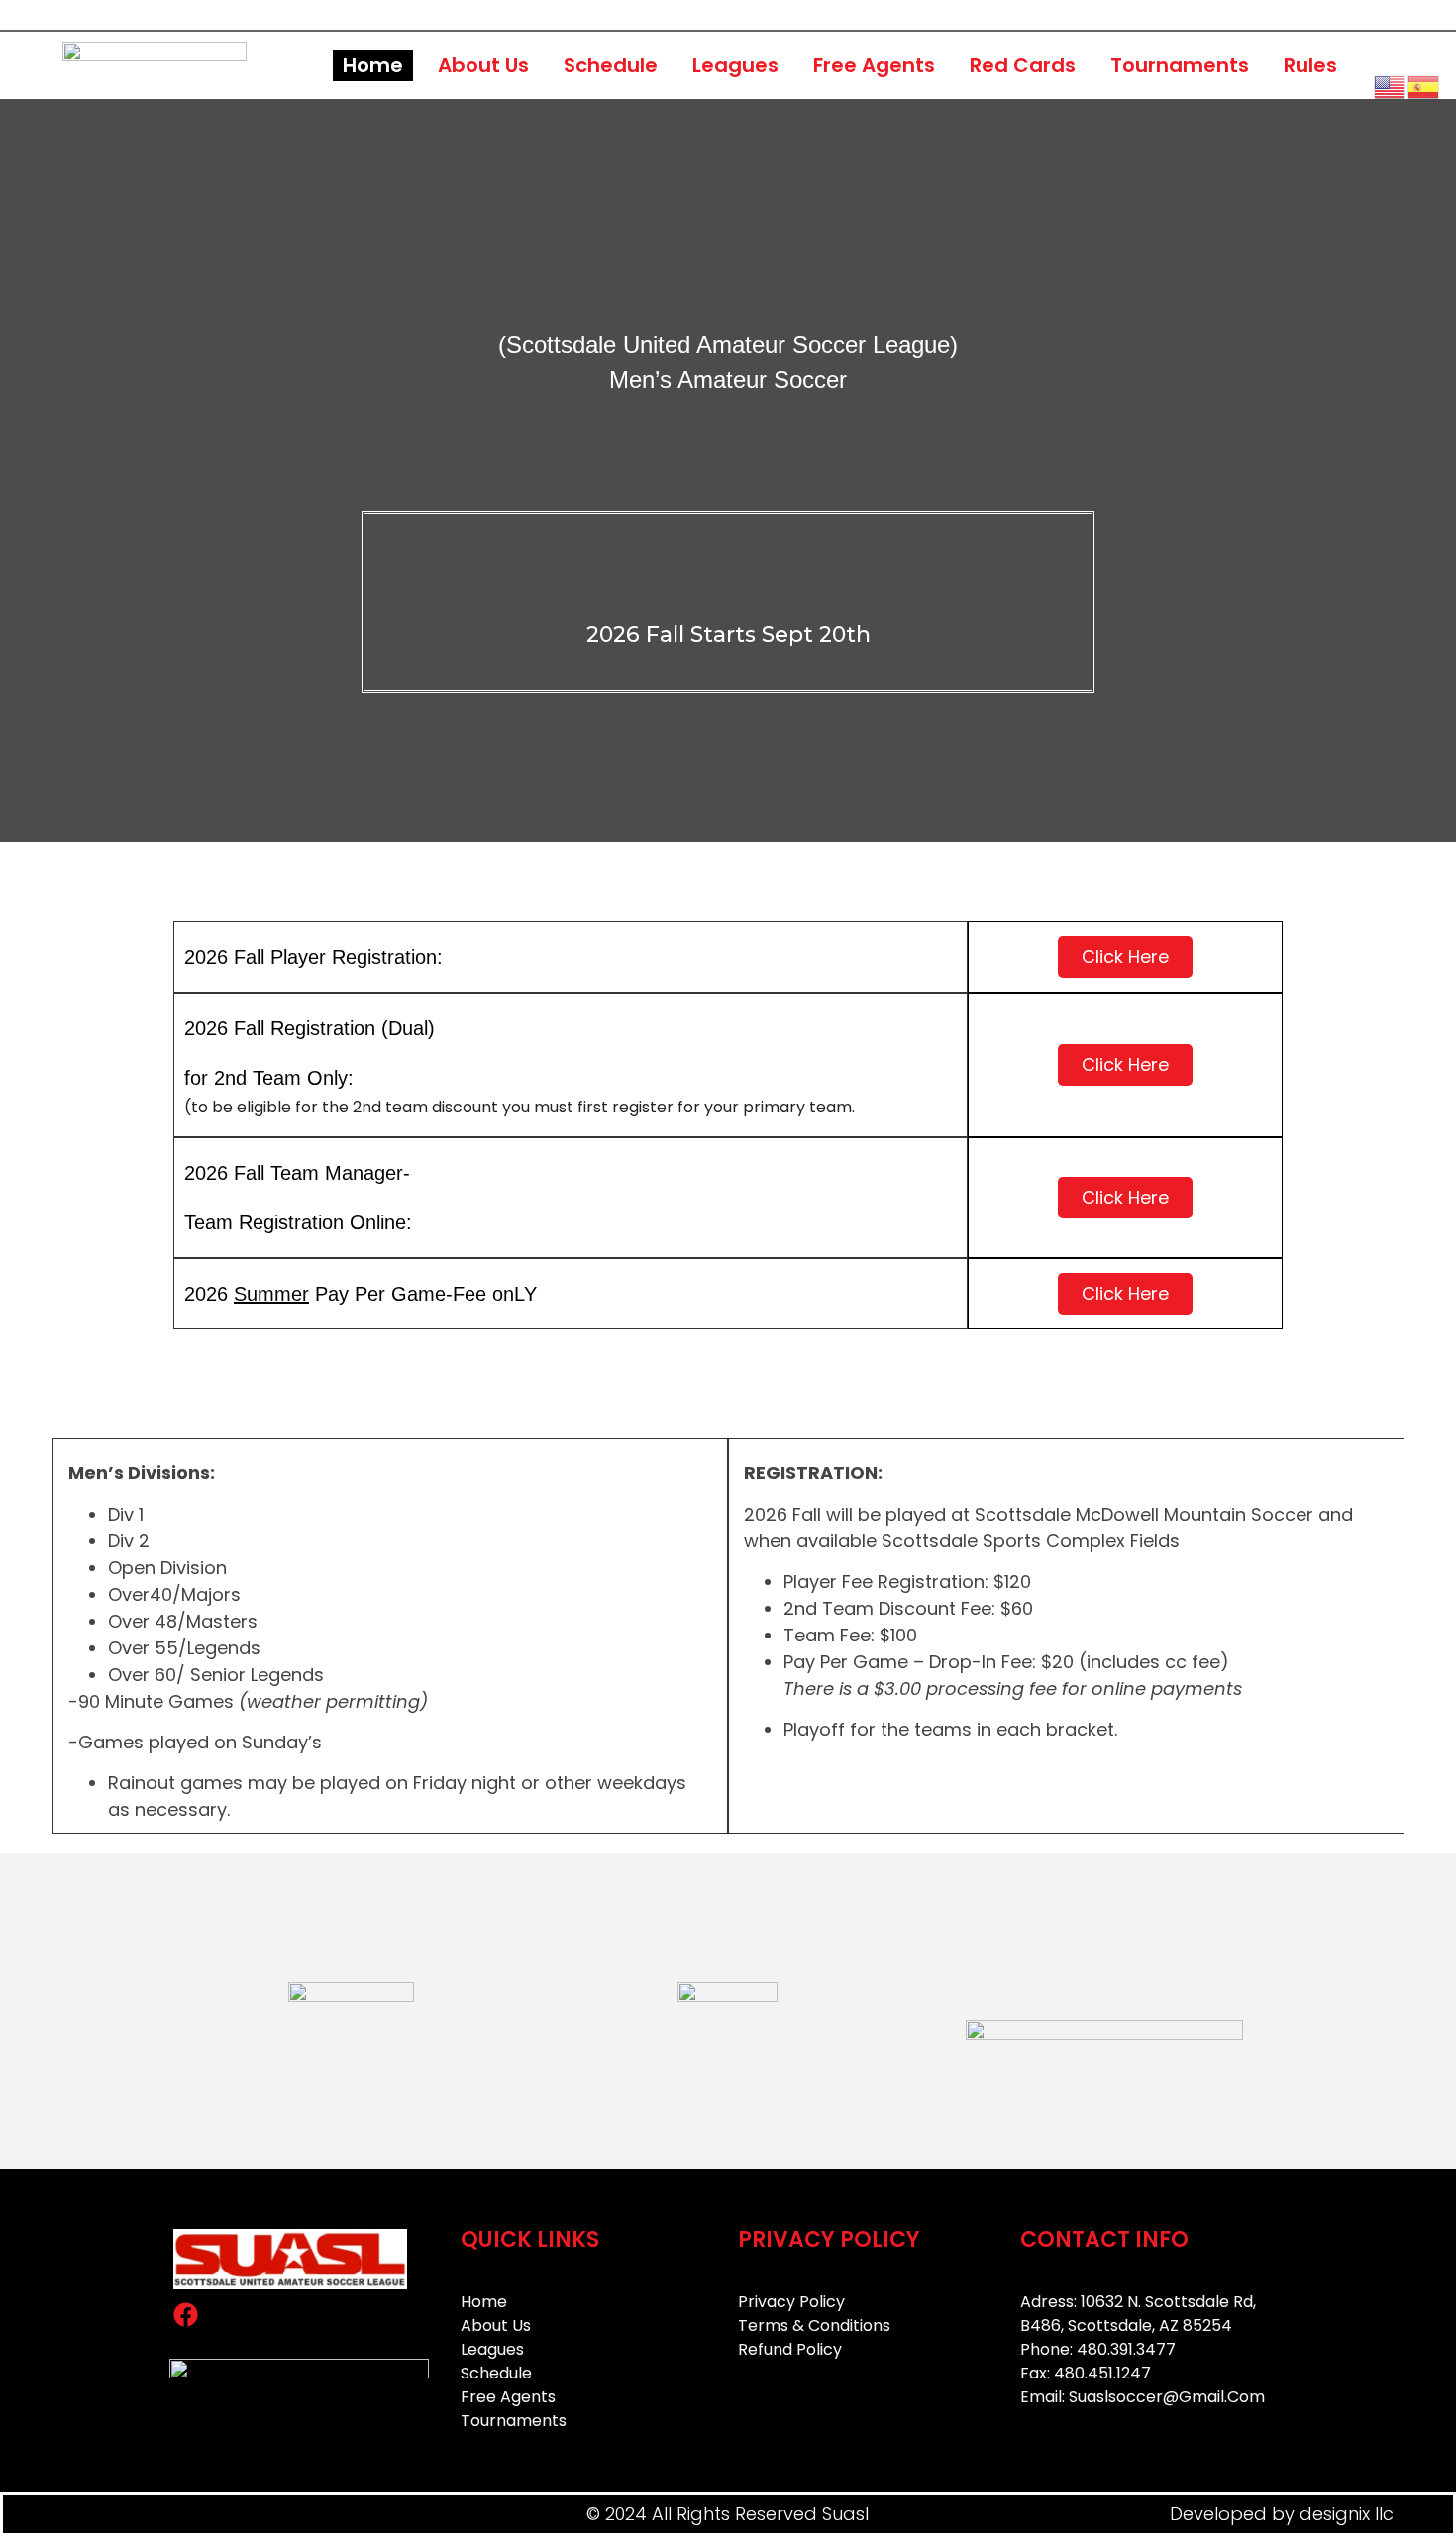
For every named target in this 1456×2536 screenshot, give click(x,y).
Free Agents (874, 65)
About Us (483, 65)
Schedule (611, 65)
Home (373, 65)
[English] (1391, 85)
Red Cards (1023, 65)
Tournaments (1180, 65)
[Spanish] (1424, 85)
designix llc (1347, 2514)
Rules (1310, 65)
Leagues (735, 65)
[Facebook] (185, 2314)
